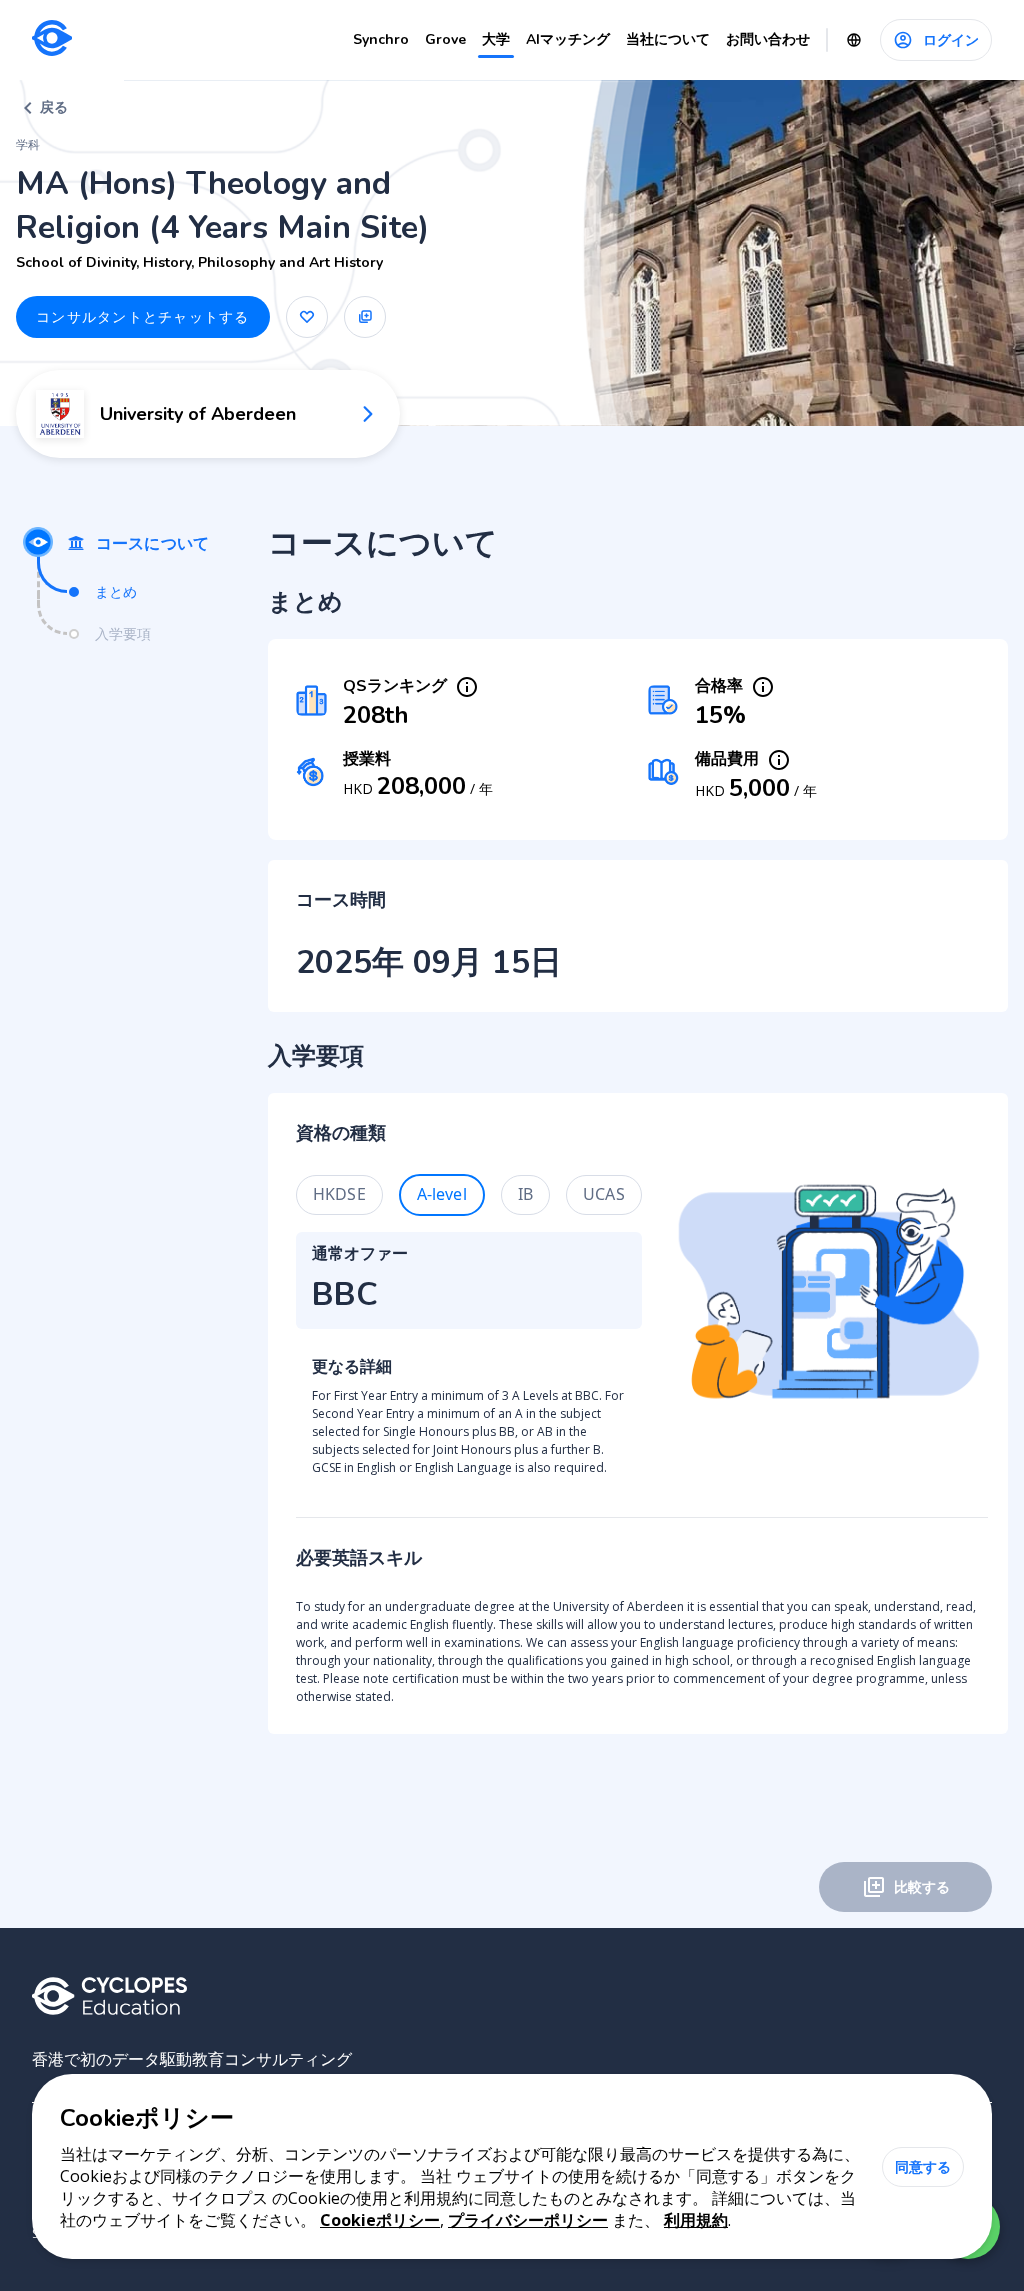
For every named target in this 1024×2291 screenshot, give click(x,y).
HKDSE (339, 1194)
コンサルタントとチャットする (143, 316)
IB (525, 1194)
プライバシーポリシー (528, 2220)
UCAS (604, 1194)
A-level (442, 1194)
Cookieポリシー (380, 2220)
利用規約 (696, 2220)
